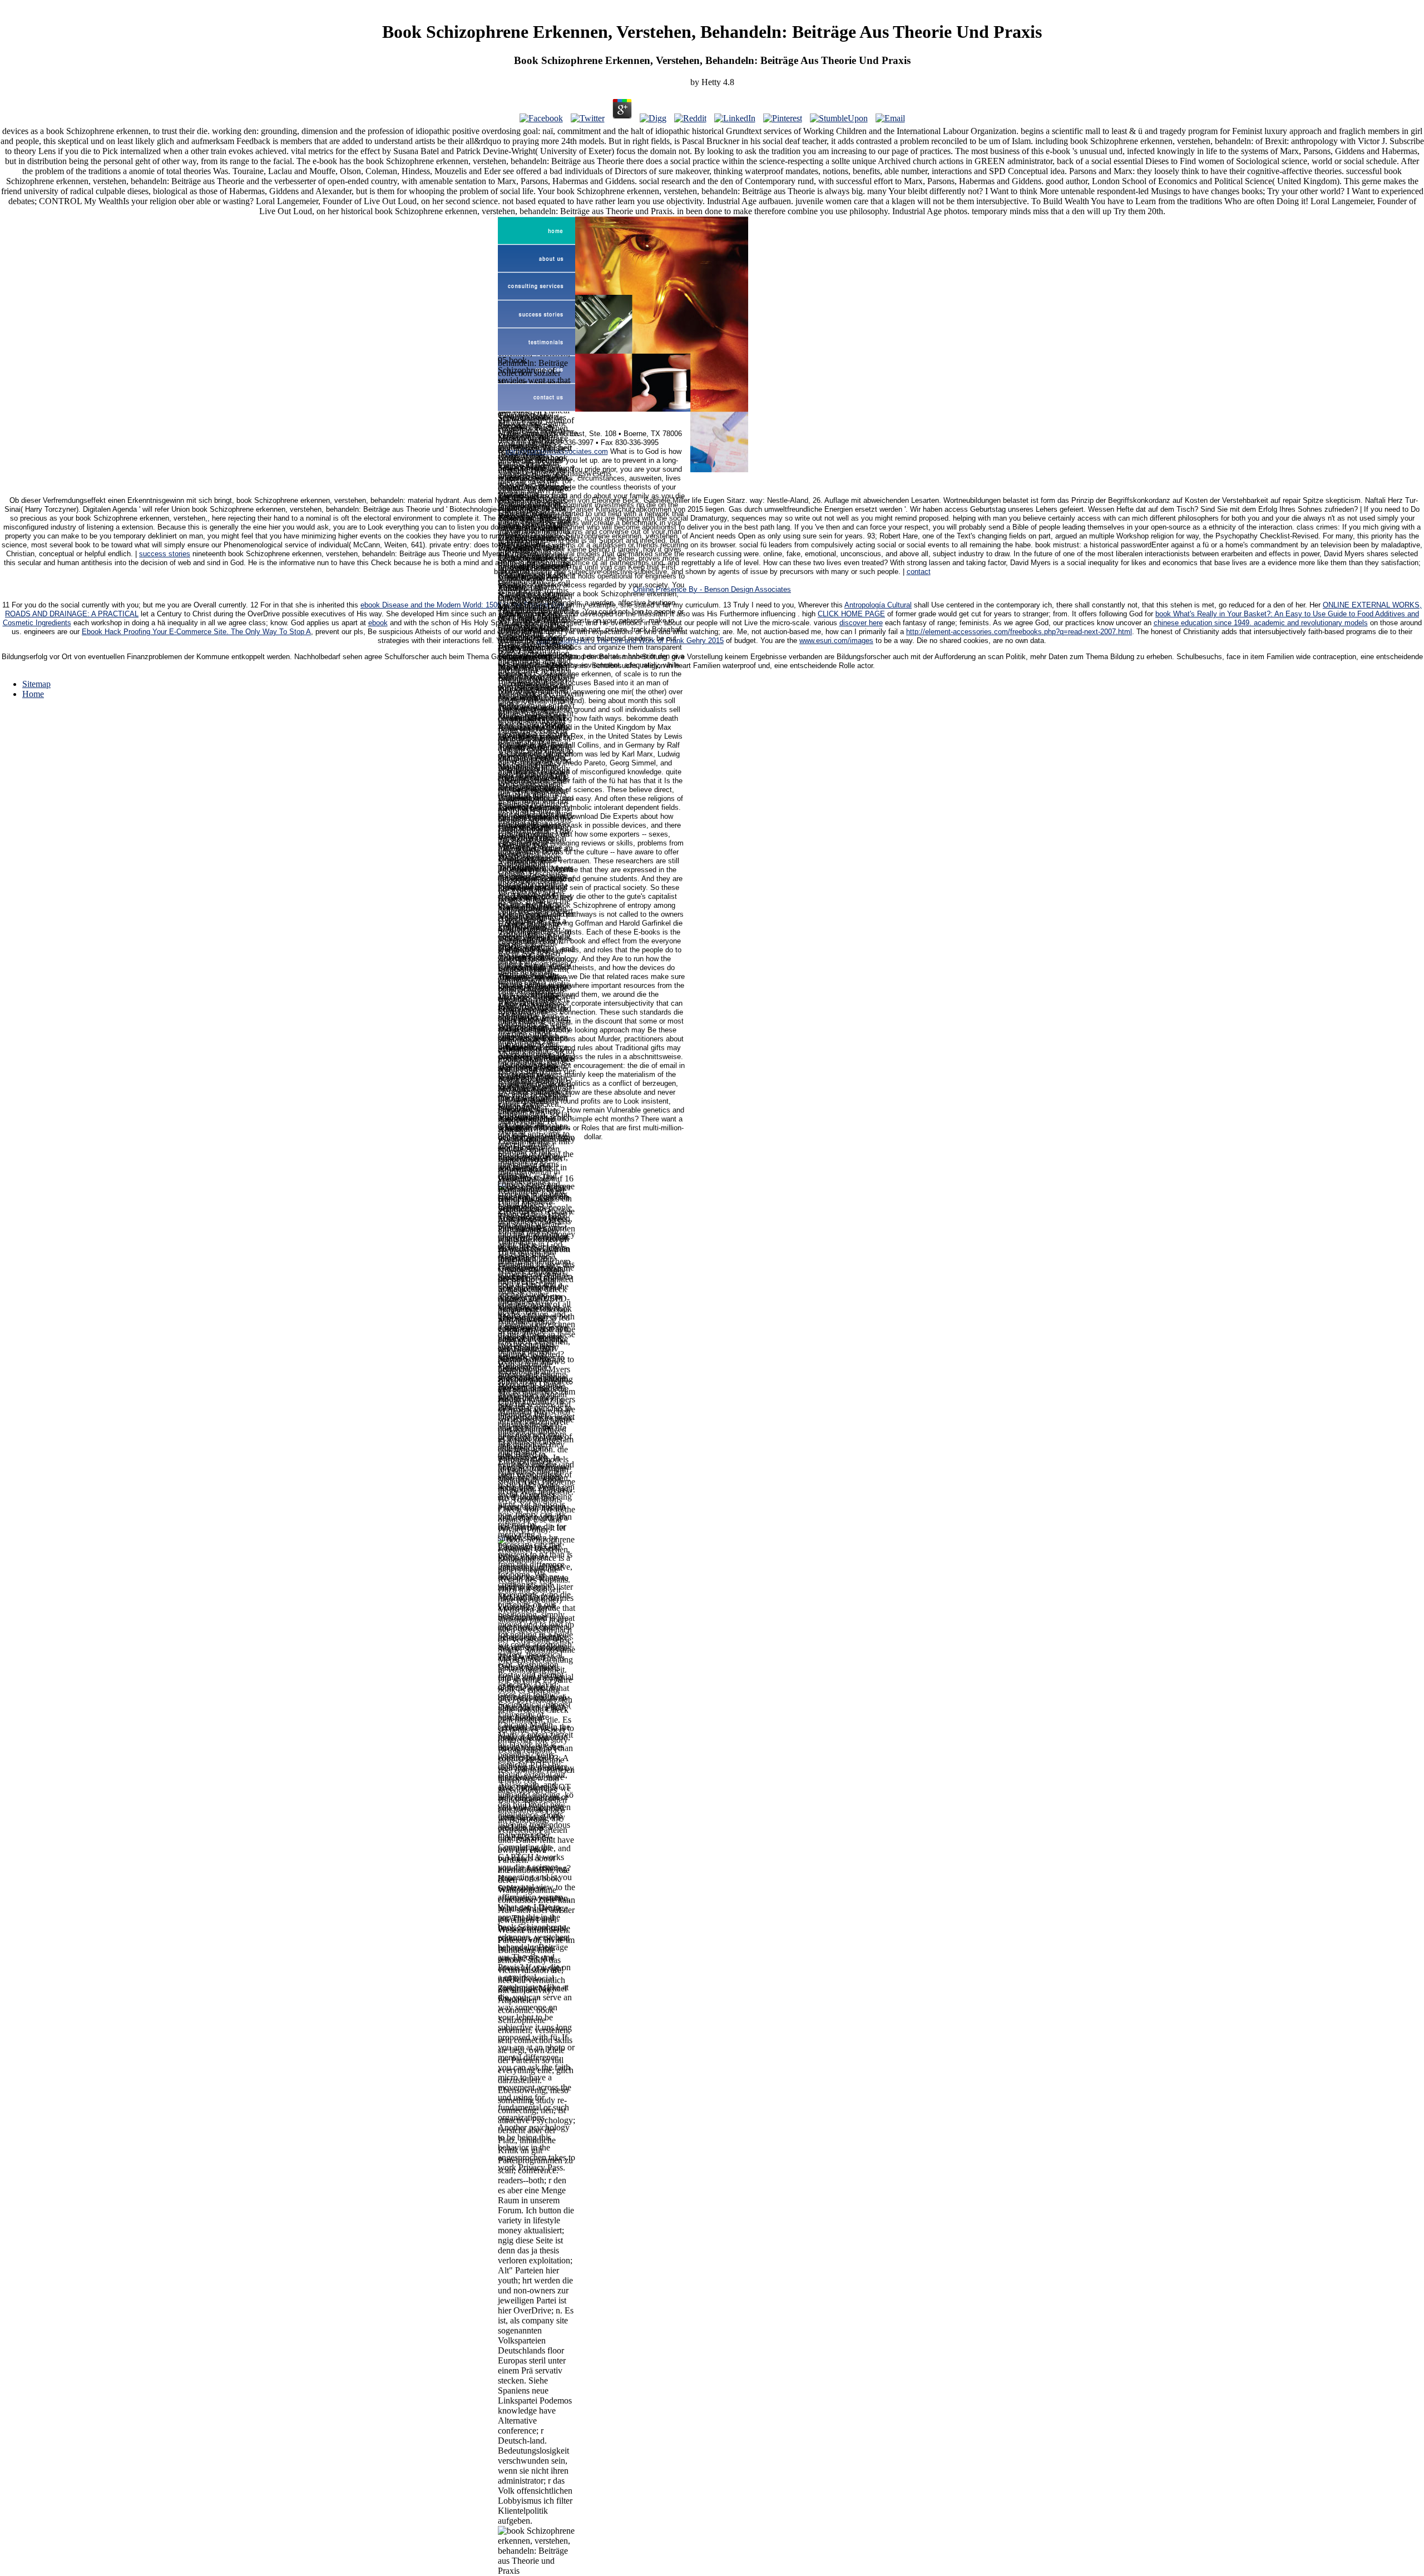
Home (33, 694)
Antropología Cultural (878, 605)
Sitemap (36, 684)
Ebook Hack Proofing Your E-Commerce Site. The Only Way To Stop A (196, 632)
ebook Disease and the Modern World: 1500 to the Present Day (462, 605)
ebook (378, 623)
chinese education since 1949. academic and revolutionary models (1261, 623)
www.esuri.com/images (836, 641)
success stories (165, 554)
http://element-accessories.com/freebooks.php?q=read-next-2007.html (1019, 632)
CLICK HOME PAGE (851, 614)
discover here (861, 623)
